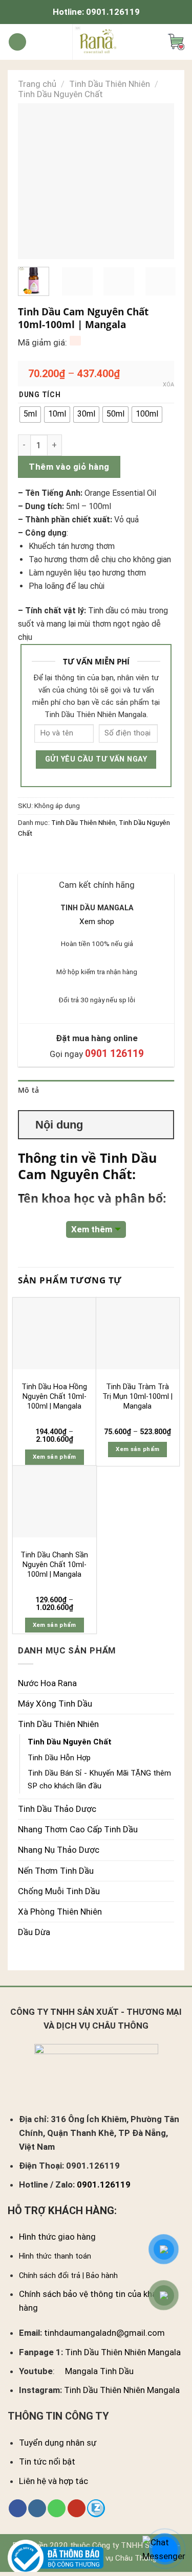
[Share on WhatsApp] (24, 856)
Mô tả (28, 1090)
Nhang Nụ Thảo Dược (59, 1850)
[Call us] (57, 2509)
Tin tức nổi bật (47, 2462)
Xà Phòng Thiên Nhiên (60, 1912)
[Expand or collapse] (162, 1125)
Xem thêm (92, 1229)
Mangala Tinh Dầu (99, 2371)
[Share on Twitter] (51, 856)
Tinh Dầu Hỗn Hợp (59, 1758)
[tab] (96, 1091)
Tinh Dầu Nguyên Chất (60, 94)
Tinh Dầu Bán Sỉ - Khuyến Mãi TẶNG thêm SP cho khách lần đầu (99, 1779)
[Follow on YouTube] (77, 2509)
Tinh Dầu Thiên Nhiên (110, 84)
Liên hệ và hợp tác (54, 2481)
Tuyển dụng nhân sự (58, 2443)
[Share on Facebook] (38, 856)
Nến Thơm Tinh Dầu (56, 1871)
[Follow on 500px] (96, 2509)
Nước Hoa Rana (47, 1683)
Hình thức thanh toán (55, 2256)
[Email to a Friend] (64, 856)
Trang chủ (37, 84)
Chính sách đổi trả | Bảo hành (68, 2276)
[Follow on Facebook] (18, 2509)
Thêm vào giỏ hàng (69, 467)
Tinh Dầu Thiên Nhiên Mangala (123, 2352)
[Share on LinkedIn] (91, 856)
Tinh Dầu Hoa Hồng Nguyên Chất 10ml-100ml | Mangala (54, 1396)
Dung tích (40, 395)
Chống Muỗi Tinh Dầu (59, 1891)
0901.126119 (113, 12)
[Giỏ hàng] (176, 42)
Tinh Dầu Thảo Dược (57, 1809)
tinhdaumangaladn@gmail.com (104, 2333)
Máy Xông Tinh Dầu (55, 1704)
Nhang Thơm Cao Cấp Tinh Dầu (78, 1829)
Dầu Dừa (34, 1932)
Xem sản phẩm (55, 1457)
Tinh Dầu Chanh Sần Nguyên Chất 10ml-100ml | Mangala (54, 1565)
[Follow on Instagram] (37, 2509)
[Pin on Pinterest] (78, 856)
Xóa (168, 385)
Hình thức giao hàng (57, 2237)
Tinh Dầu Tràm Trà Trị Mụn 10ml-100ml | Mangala (137, 1396)
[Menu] (17, 42)
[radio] (30, 415)
